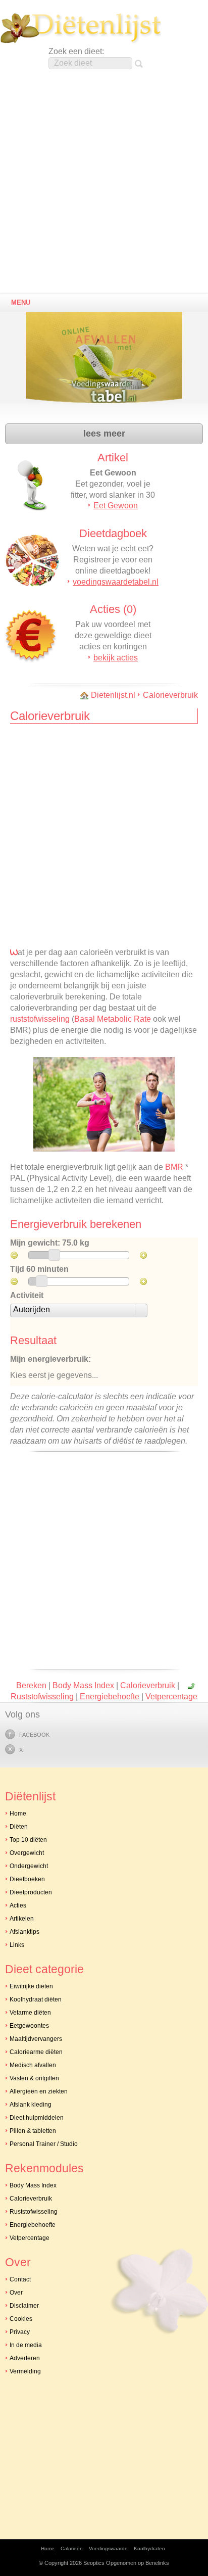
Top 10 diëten (28, 1840)
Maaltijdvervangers (36, 2039)
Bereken (31, 1685)
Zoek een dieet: (76, 51)
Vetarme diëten (30, 2013)
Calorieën (72, 2548)
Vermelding (25, 2371)
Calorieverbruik (170, 695)
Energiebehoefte (110, 1697)
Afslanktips (24, 1932)
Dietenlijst (81, 28)
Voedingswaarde (108, 2548)
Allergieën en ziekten (39, 2091)
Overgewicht (27, 1853)
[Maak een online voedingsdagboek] (107, 364)
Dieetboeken (27, 1879)
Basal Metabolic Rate (113, 1019)
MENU (21, 302)
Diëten (19, 1827)
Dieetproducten (31, 1892)
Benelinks (157, 2563)
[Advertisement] (104, 184)
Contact (20, 2279)
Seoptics (94, 2563)
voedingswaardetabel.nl (116, 582)
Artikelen (22, 1919)
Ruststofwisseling (42, 1697)
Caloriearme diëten (36, 2052)
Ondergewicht (29, 1866)
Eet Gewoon (116, 506)
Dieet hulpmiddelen (37, 2118)
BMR (174, 1167)
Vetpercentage (171, 1697)
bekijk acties (116, 658)
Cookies (21, 2319)
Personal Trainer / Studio (44, 2144)
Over (16, 2293)
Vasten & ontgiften (34, 2078)
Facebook (34, 1735)
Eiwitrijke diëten (31, 1986)
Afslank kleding (31, 2105)
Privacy (20, 2332)
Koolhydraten (149, 2548)
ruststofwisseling (40, 1019)
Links (17, 1945)
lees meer (104, 434)
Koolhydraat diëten (36, 1999)
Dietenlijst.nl (113, 695)
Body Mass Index (83, 1685)
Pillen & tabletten (33, 2131)
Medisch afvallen (33, 2065)
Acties (18, 1905)
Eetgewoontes (29, 2026)
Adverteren (25, 2358)
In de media (26, 2345)
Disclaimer (24, 2306)
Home (18, 1814)
